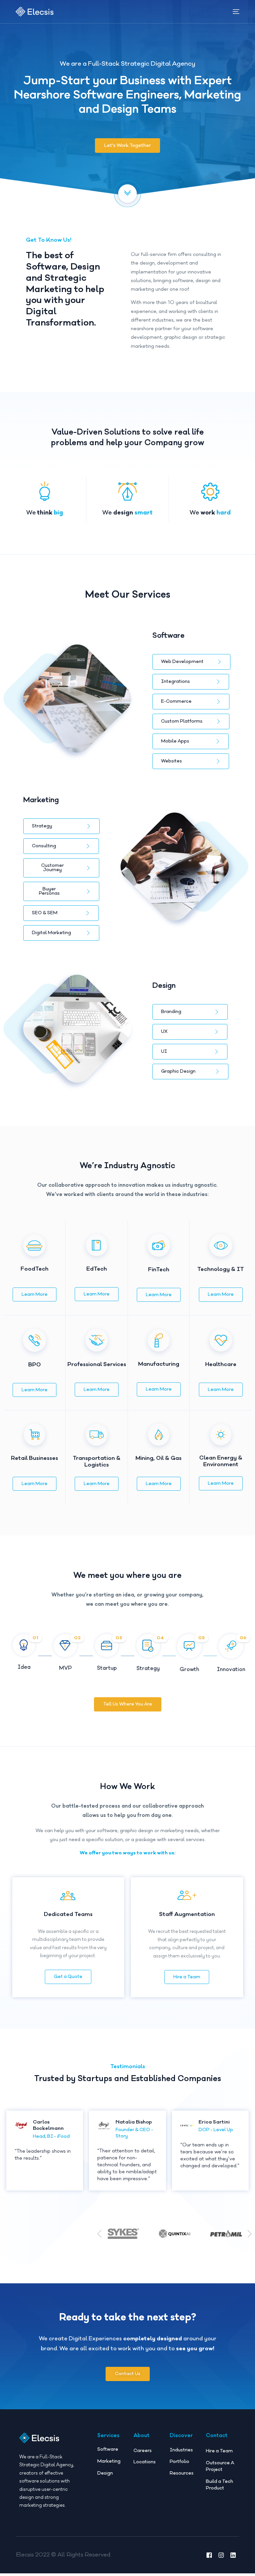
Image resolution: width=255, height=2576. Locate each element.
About (141, 2435)
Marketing (109, 2461)
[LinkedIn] (233, 2555)
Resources (182, 2473)
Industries (181, 2450)
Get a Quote (68, 1977)
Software (108, 2449)
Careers (143, 2451)
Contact (217, 2435)
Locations (145, 2462)
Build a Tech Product (219, 2485)
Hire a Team (187, 1977)
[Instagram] (221, 2555)
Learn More (35, 1294)
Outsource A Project (220, 2466)
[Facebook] (209, 2555)
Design (105, 2473)
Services (108, 2435)
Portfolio (179, 2462)
